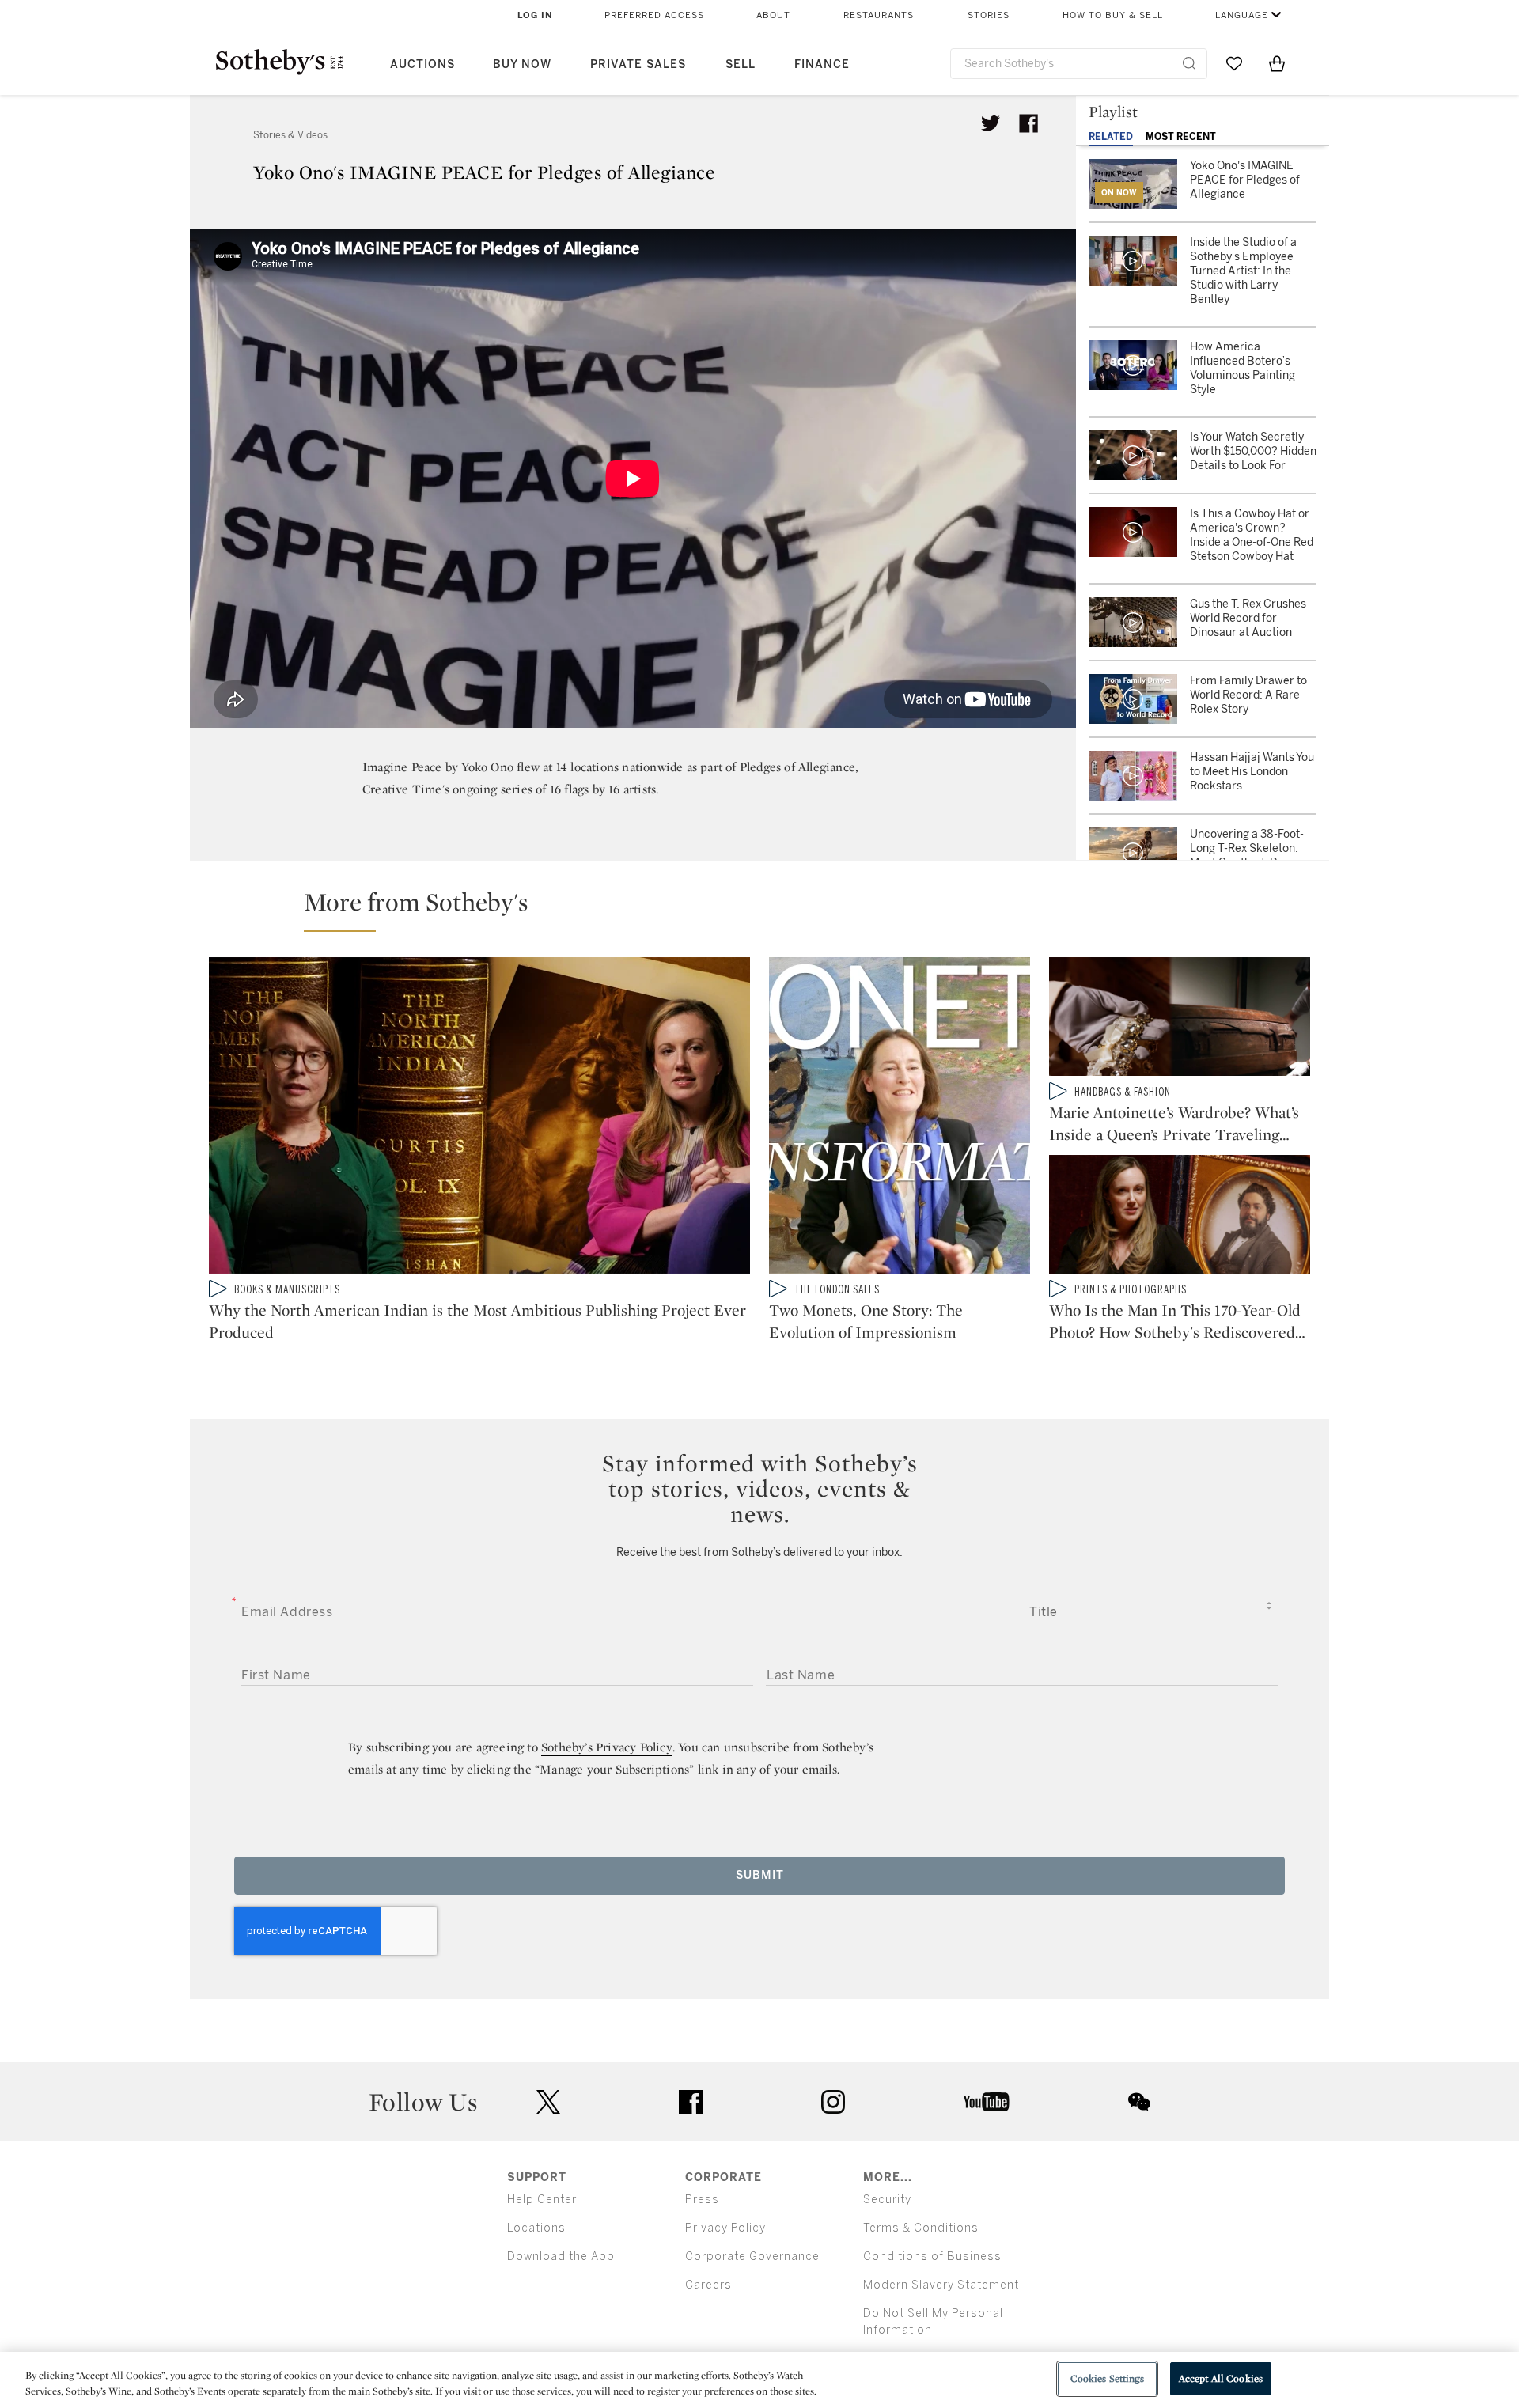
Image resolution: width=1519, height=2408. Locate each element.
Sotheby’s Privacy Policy (607, 1747)
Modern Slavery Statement (941, 2285)
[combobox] (1079, 64)
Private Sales (638, 64)
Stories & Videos (290, 135)
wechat (1139, 2102)
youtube (987, 2102)
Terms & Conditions (921, 2228)
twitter (548, 2102)
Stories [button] (989, 15)
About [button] (773, 15)
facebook (691, 2102)
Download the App (561, 2257)
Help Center (542, 2200)
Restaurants (879, 15)
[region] (759, 2380)
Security (887, 2200)
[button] (769, 909)
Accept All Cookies (1221, 2378)
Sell (741, 64)
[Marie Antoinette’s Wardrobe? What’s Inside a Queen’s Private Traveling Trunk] (1180, 1020)
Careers (708, 2285)
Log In (535, 15)
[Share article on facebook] (1028, 123)
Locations (536, 2228)
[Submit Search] (1189, 63)
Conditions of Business (932, 2257)
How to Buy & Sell (1113, 15)
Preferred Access (654, 15)
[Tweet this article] (991, 123)
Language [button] (1242, 15)
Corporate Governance (752, 2257)
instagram (833, 2102)
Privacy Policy (725, 2228)
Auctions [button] (422, 64)
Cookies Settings (1107, 2378)
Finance (822, 64)
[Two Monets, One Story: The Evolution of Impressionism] (900, 1119)
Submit (760, 1875)
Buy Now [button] (522, 64)
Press (702, 2200)
